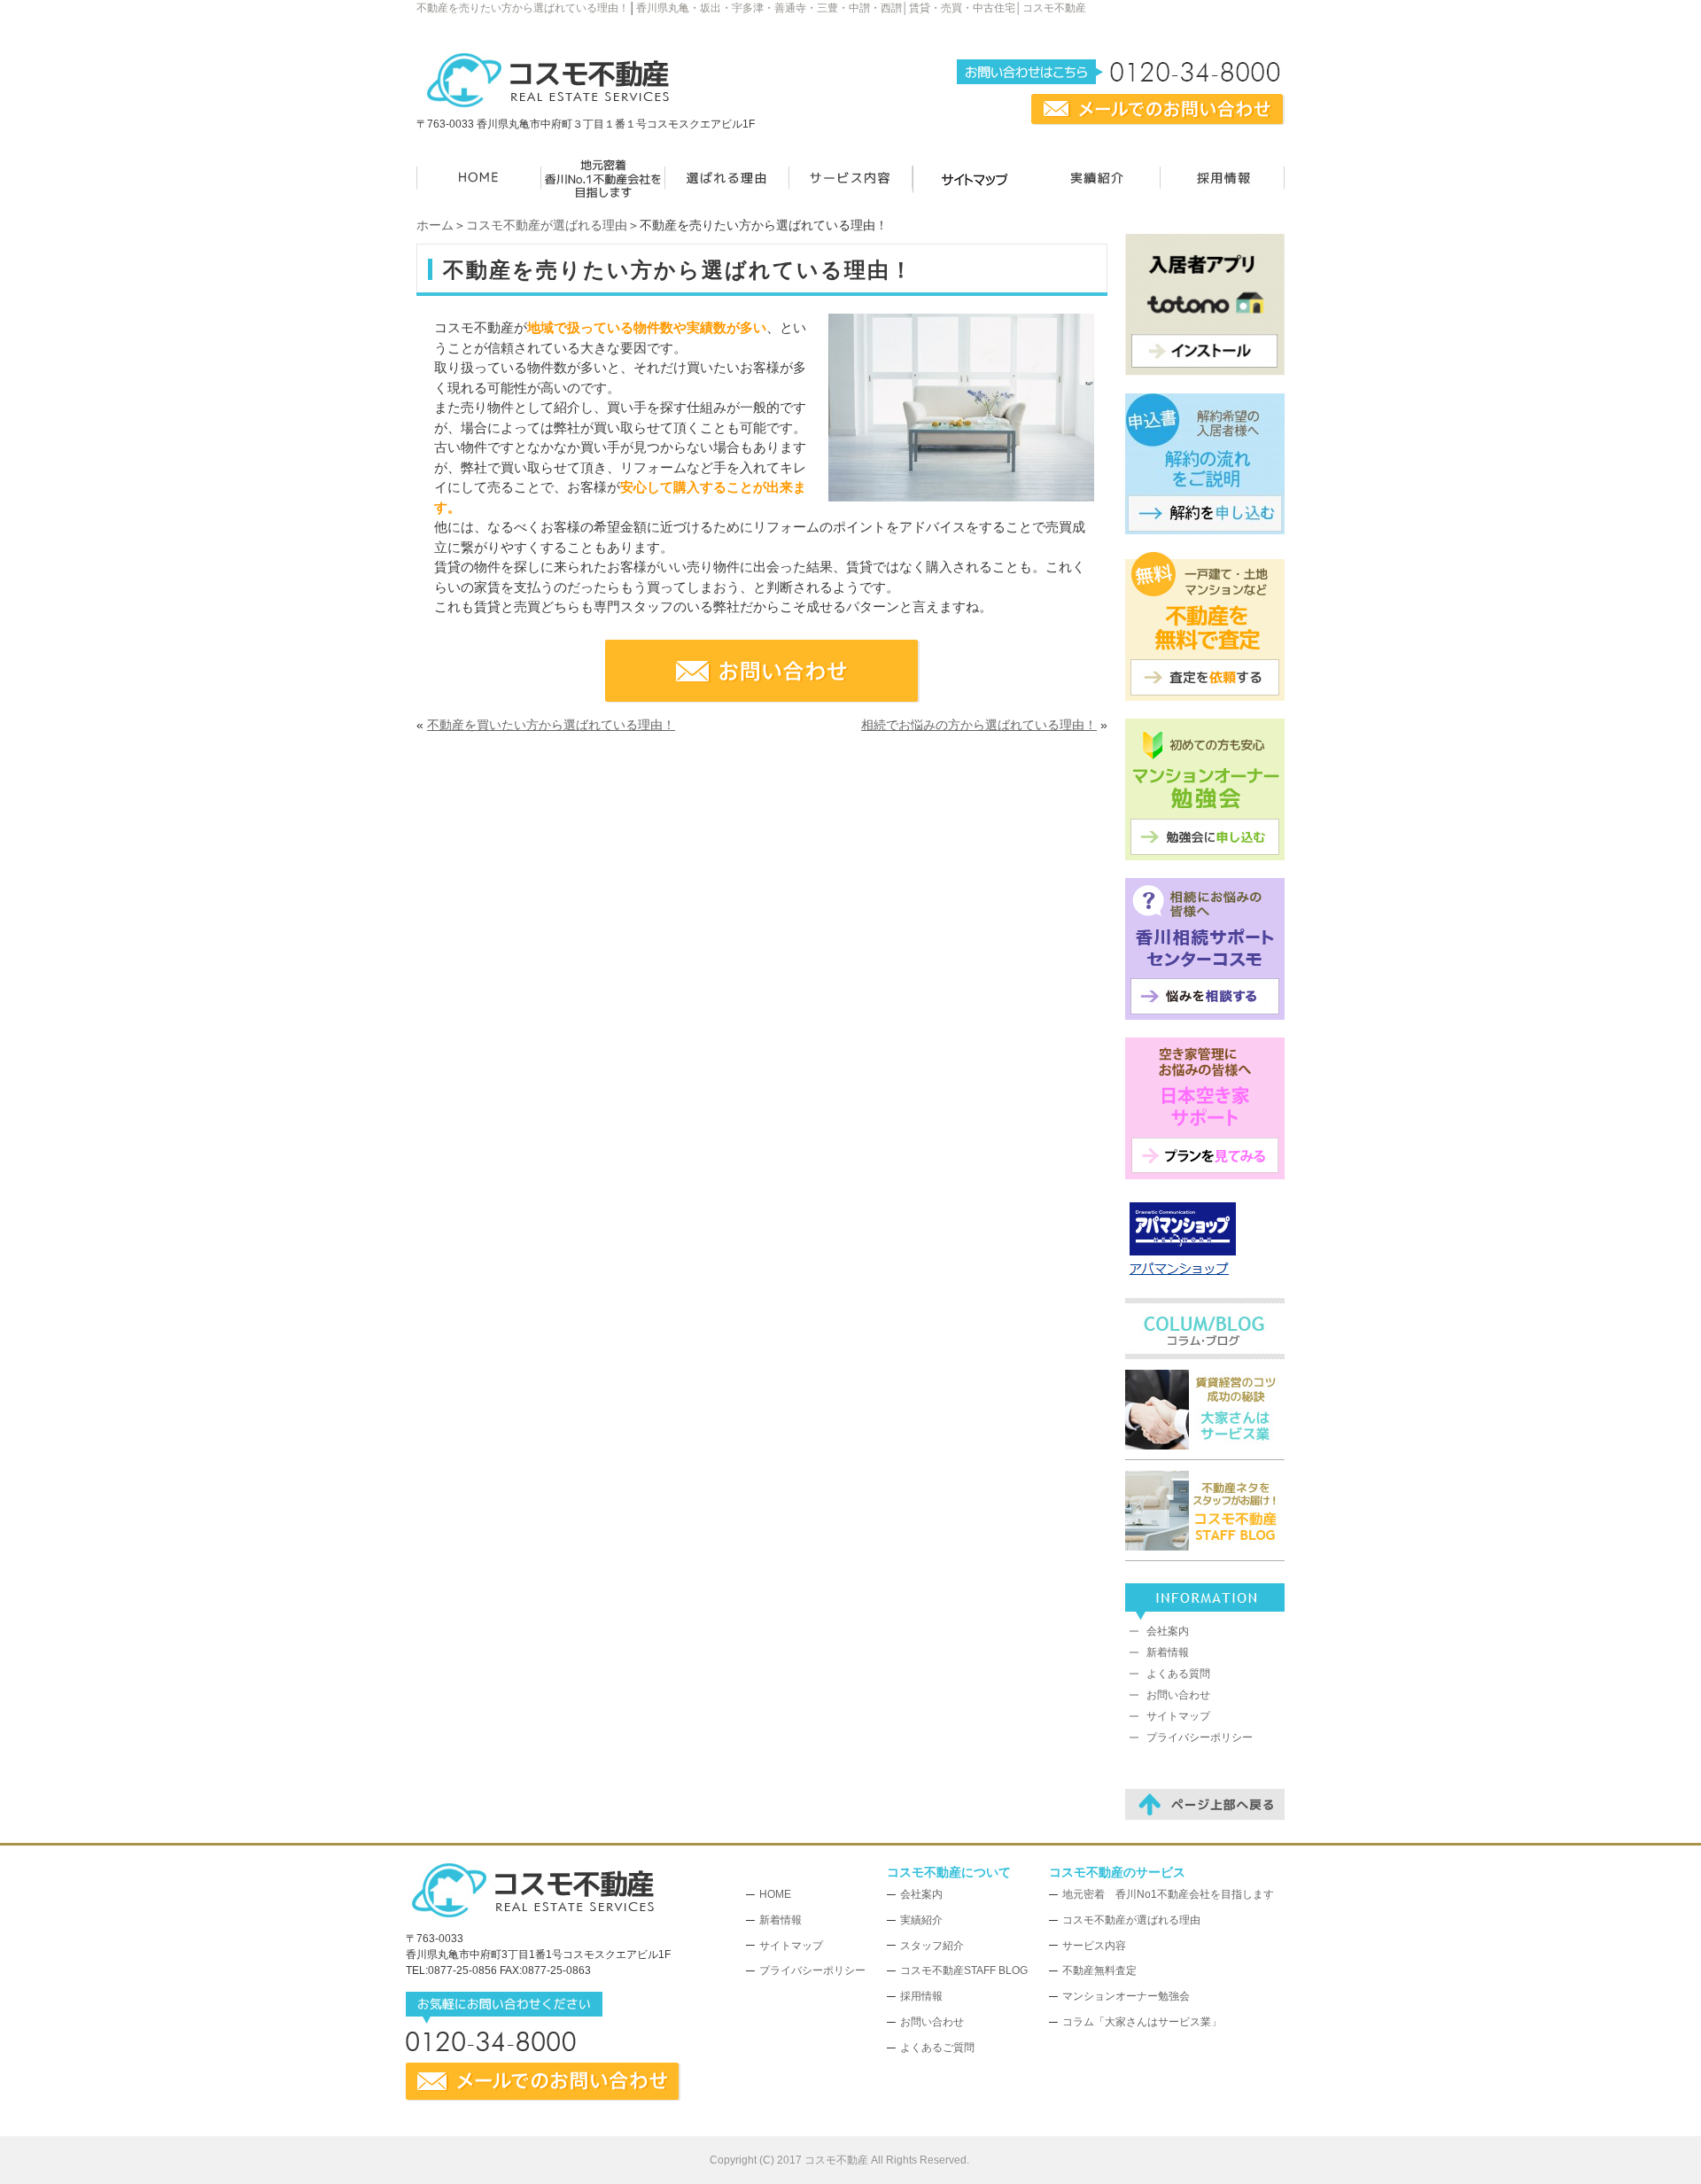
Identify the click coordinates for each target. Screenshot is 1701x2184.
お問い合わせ (1178, 1695)
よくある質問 (1178, 1674)
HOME (775, 1894)
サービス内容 (1094, 1946)
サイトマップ (1178, 1716)
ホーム (435, 225)
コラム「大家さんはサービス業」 (1142, 2022)
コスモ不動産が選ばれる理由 (547, 225)
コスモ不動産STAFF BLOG (964, 1970)
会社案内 (1168, 1631)
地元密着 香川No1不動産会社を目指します (1168, 1894)
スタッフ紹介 (932, 1946)
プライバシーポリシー (1200, 1737)
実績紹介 (921, 1920)
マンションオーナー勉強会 (1126, 1996)
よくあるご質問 (937, 2048)
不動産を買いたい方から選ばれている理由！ (551, 725)
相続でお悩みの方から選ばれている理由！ (979, 725)
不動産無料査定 (1099, 1970)
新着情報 (1168, 1652)
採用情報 (921, 1996)
